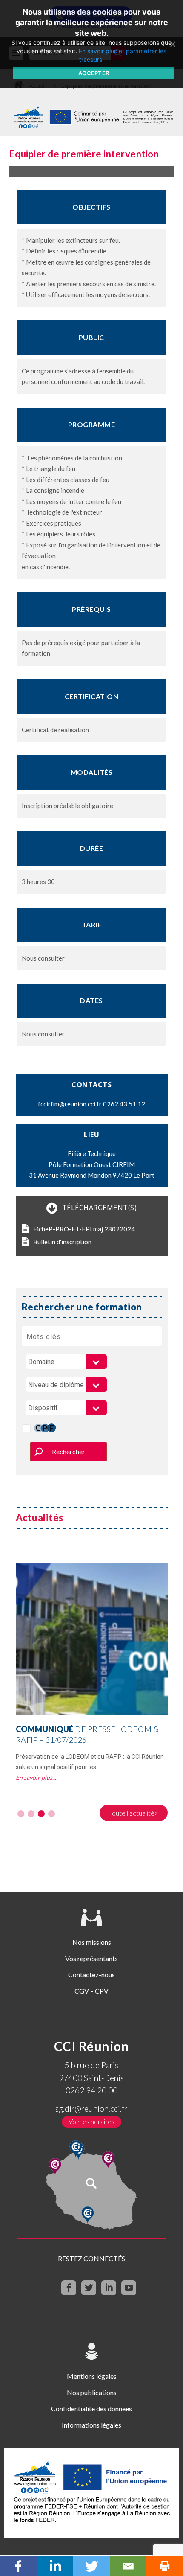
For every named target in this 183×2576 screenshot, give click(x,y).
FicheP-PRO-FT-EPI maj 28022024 (84, 1229)
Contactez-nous (91, 1975)
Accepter (94, 73)
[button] (21, 1814)
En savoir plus (34, 1777)
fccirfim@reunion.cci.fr (70, 1104)
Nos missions (92, 1942)
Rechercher (69, 1451)
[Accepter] (172, 44)
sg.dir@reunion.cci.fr (91, 2109)
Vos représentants (91, 1958)
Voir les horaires (91, 2121)
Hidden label (27, 1428)
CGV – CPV (91, 1991)
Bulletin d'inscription (62, 1242)
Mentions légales (92, 2376)
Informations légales (91, 2425)
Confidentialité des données (91, 2409)
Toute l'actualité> (134, 1813)
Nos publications (92, 2392)
